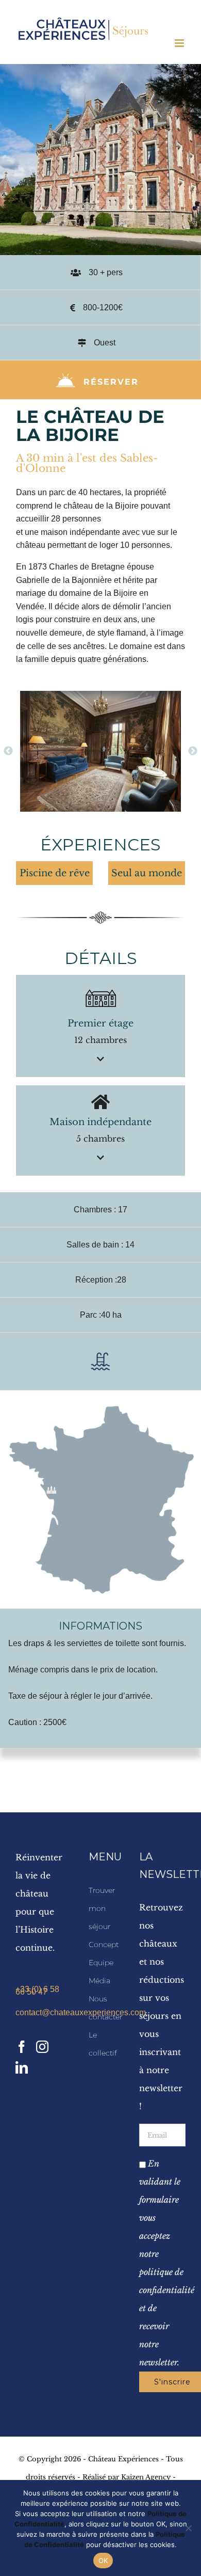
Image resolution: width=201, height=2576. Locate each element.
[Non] (188, 2528)
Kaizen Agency (146, 2477)
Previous (8, 751)
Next (193, 751)
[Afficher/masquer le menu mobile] (180, 43)
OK (103, 2561)
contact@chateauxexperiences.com (39, 2012)
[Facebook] (22, 2047)
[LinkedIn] (22, 2067)
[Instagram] (42, 2047)
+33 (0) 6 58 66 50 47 (37, 1990)
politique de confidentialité (162, 2281)
